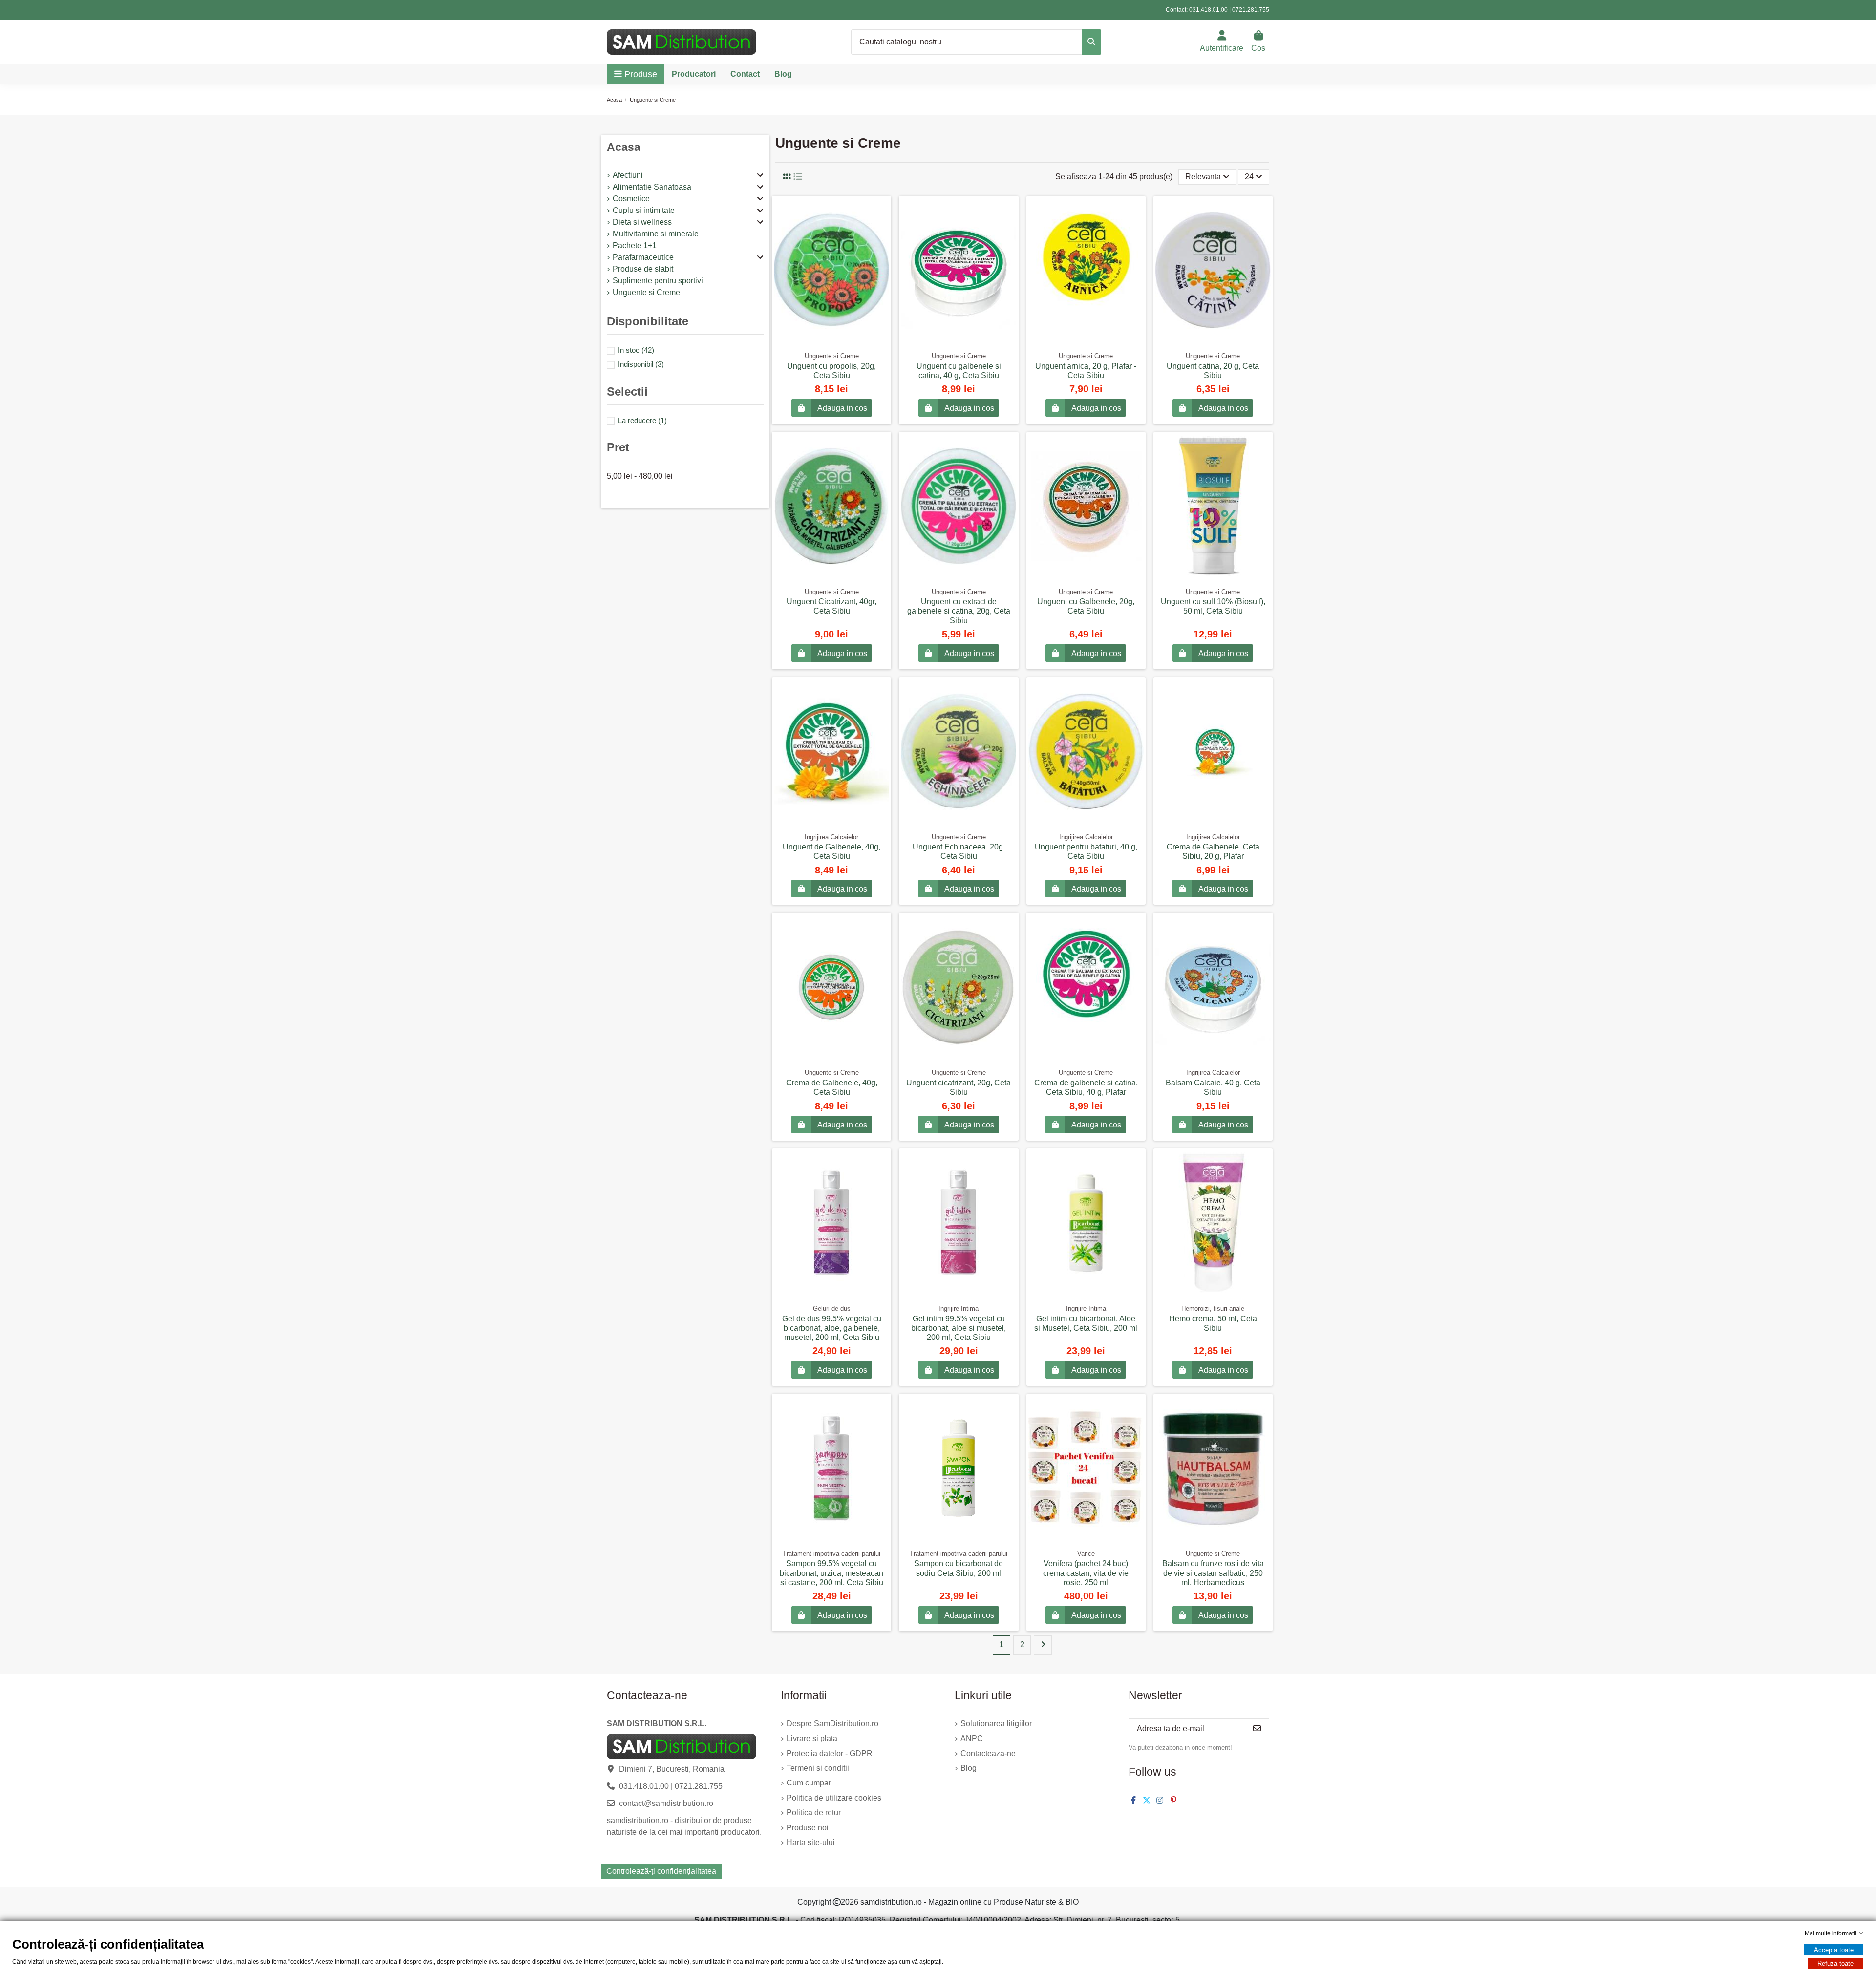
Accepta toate (1834, 1950)
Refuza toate (1835, 1964)
